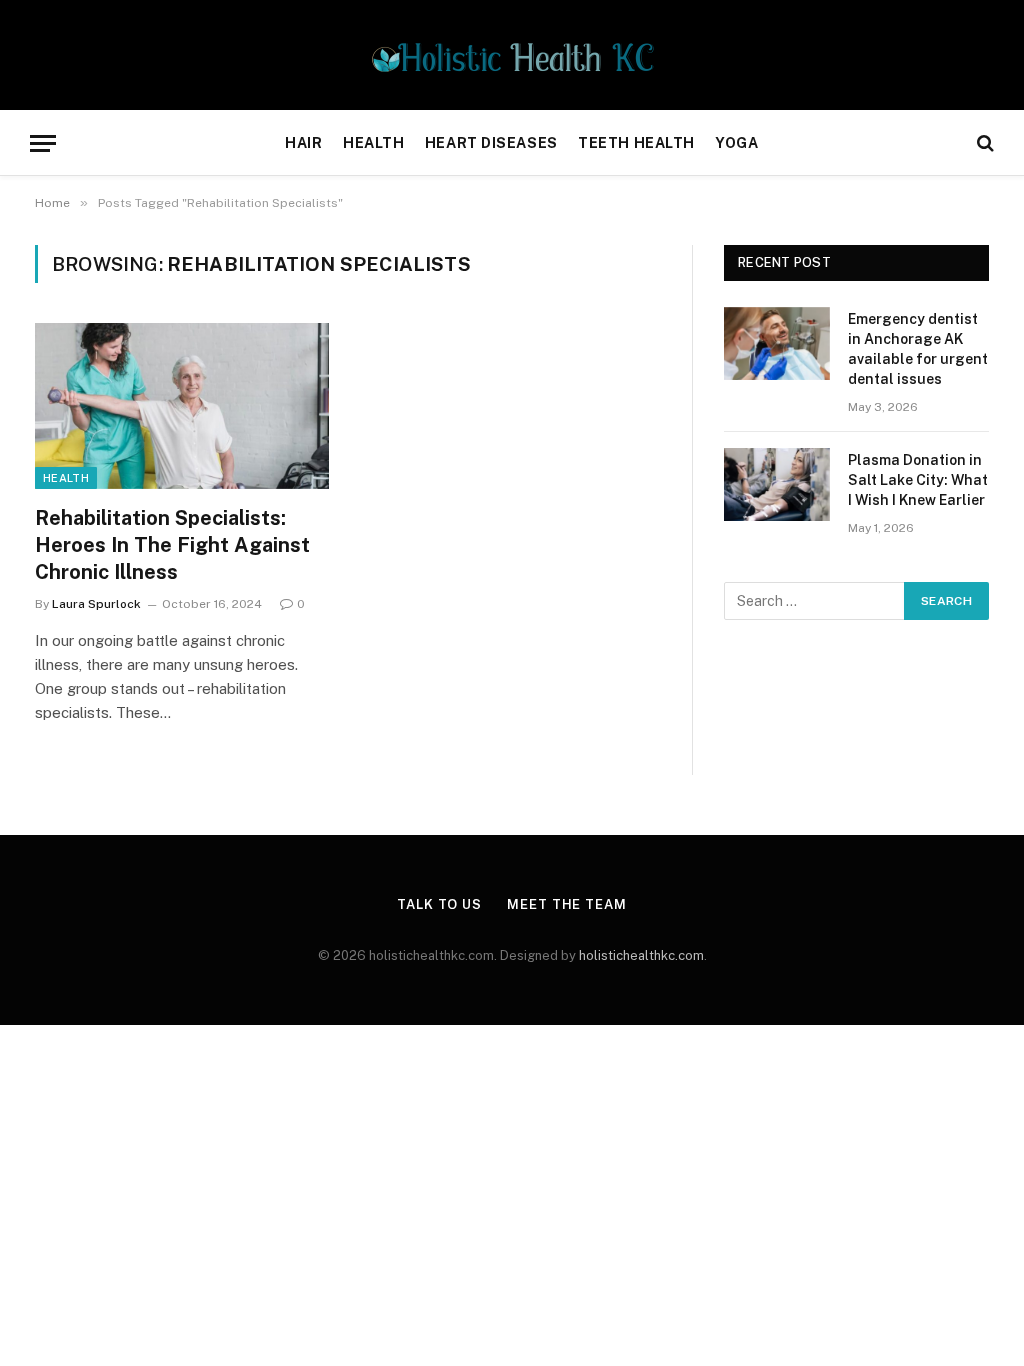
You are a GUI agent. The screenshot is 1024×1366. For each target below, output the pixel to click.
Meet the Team (567, 904)
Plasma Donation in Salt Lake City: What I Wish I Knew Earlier (918, 480)
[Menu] (43, 143)
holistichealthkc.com (641, 955)
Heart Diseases (491, 143)
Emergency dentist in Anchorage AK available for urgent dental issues (918, 349)
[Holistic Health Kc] (512, 55)
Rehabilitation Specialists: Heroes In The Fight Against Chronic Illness (172, 545)
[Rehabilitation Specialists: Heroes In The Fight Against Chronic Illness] (182, 405)
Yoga (736, 143)
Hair (303, 143)
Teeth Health (636, 143)
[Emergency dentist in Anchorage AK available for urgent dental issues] (777, 343)
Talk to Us (439, 904)
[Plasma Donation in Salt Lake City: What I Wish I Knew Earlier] (777, 484)
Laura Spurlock (96, 604)
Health (373, 143)
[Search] (983, 143)
